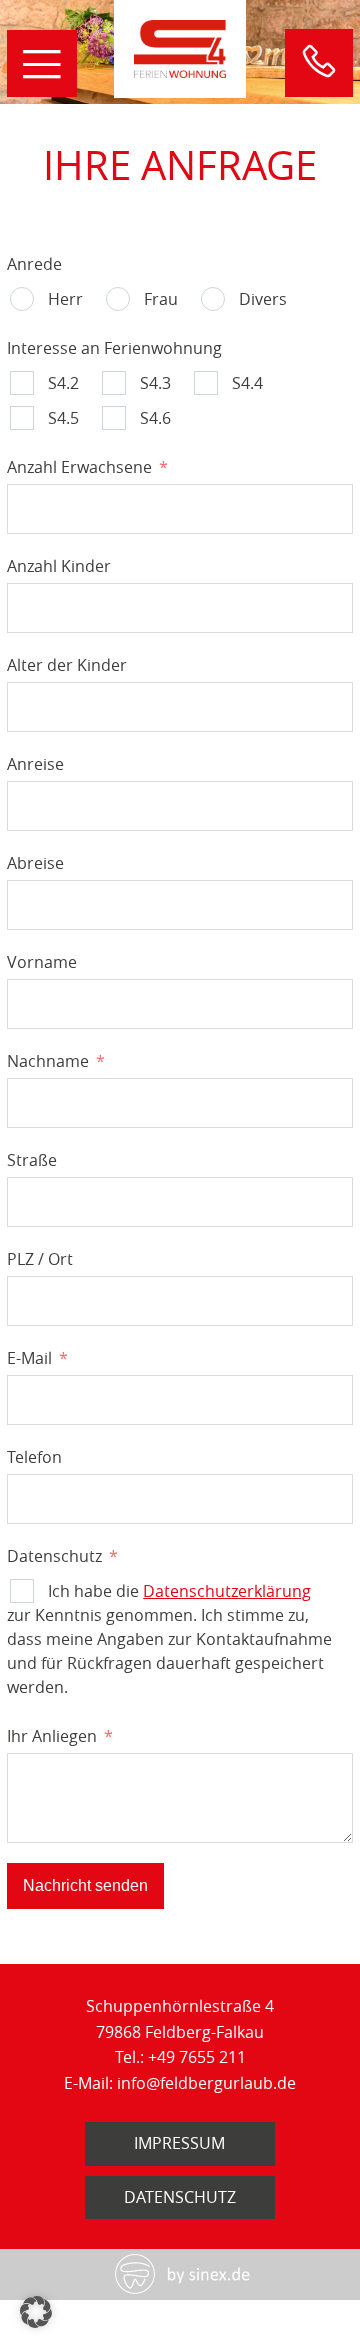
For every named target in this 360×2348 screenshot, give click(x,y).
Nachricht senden (85, 1885)
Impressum (179, 2143)
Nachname (48, 1061)
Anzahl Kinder (59, 566)
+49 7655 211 (197, 2057)
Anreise (35, 764)
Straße (32, 1160)
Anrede (34, 264)
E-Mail (29, 1358)
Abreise (35, 863)
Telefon (34, 1457)
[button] (36, 2312)
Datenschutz (54, 1556)
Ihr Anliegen (52, 1736)
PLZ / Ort (40, 1259)
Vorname (42, 962)
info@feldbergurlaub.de (206, 2083)
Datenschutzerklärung (227, 1591)
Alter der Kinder (67, 665)
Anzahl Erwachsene (79, 467)
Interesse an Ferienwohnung (114, 348)
